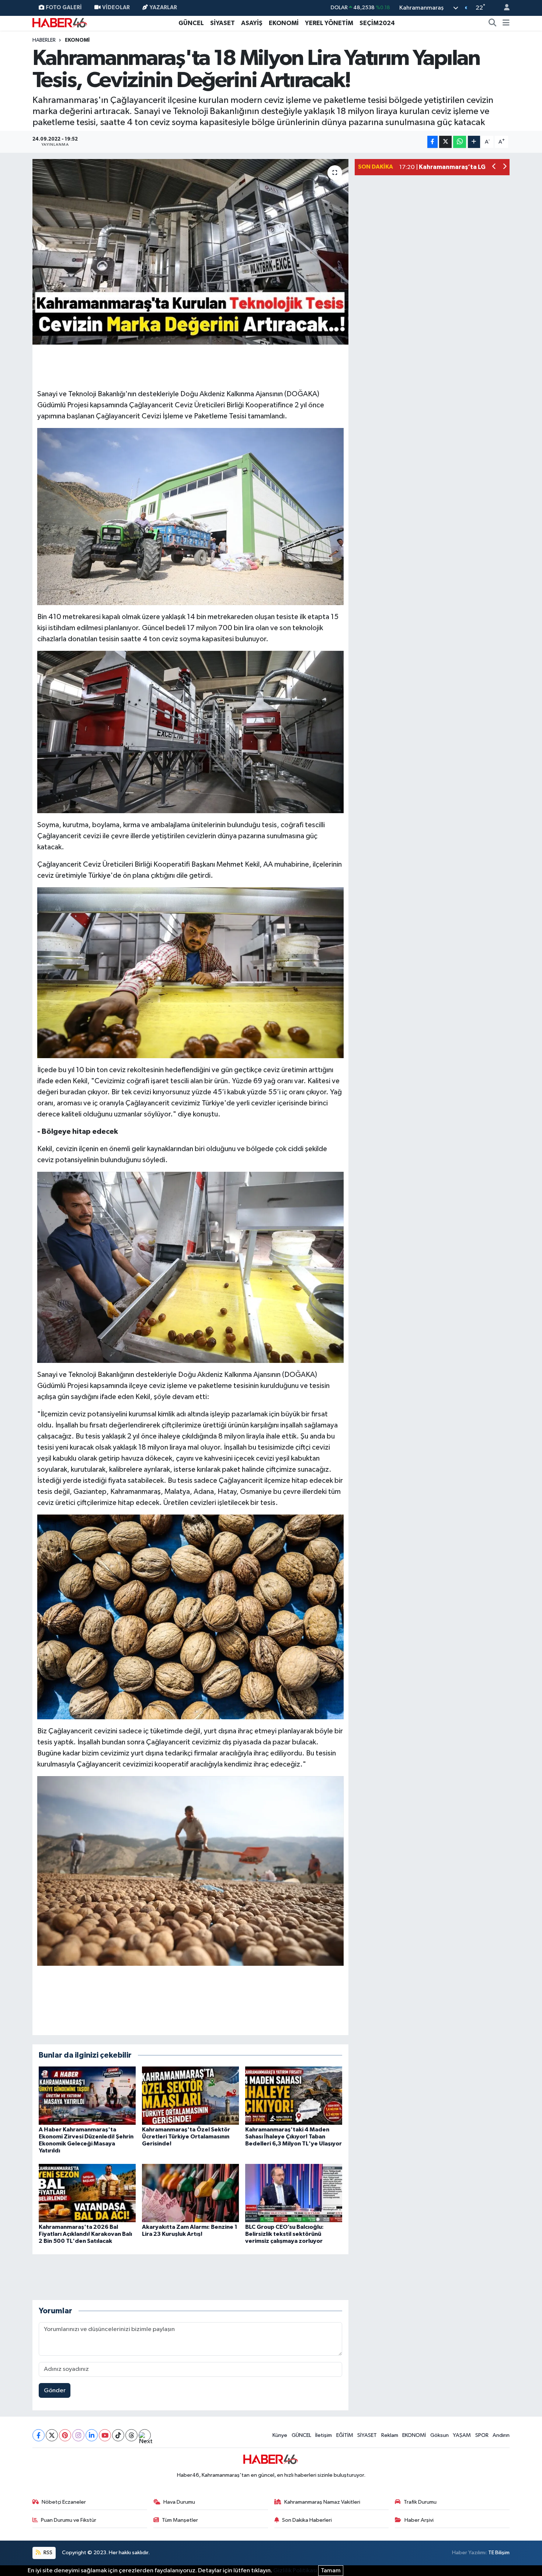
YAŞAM (462, 2435)
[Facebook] (39, 2435)
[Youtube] (105, 2435)
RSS (47, 2553)
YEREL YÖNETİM (329, 23)
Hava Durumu (179, 2502)
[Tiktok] (118, 2435)
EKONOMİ (284, 23)
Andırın (501, 2435)
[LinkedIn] (92, 2435)
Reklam (390, 2435)
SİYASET (223, 23)
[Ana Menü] (506, 23)
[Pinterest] (65, 2435)
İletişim (324, 2435)
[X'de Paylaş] (445, 142)
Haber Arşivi (419, 2520)
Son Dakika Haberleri (307, 2520)
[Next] (145, 2435)
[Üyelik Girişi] (504, 8)
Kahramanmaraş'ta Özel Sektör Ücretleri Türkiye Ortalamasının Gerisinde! (186, 2137)
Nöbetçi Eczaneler (64, 2502)
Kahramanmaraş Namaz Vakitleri (322, 2502)
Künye (280, 2435)
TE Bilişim (499, 2553)
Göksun (439, 2435)
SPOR (482, 2435)
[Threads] (131, 2435)
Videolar (116, 8)
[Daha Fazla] (474, 142)
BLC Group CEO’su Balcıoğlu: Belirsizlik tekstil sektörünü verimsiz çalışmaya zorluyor (284, 2234)
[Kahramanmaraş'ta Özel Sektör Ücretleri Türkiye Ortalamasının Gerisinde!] (190, 2095)
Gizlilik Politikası (295, 2571)
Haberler (44, 40)
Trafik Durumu (420, 2502)
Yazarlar (163, 8)
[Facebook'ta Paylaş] (432, 142)
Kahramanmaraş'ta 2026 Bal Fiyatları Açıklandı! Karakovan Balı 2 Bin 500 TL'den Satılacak (85, 2234)
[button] (494, 167)
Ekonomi (77, 40)
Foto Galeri (64, 8)
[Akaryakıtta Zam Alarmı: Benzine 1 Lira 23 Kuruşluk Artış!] (190, 2193)
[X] (52, 2435)
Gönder (55, 2391)
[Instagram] (78, 2435)
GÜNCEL (191, 23)
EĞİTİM (345, 2435)
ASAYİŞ (252, 23)
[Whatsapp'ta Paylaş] (460, 142)
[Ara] (493, 23)
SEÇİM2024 (377, 23)
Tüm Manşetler (180, 2520)
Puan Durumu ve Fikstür (69, 2520)
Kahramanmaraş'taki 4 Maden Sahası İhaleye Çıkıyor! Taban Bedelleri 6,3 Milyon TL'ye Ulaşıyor (293, 2137)
